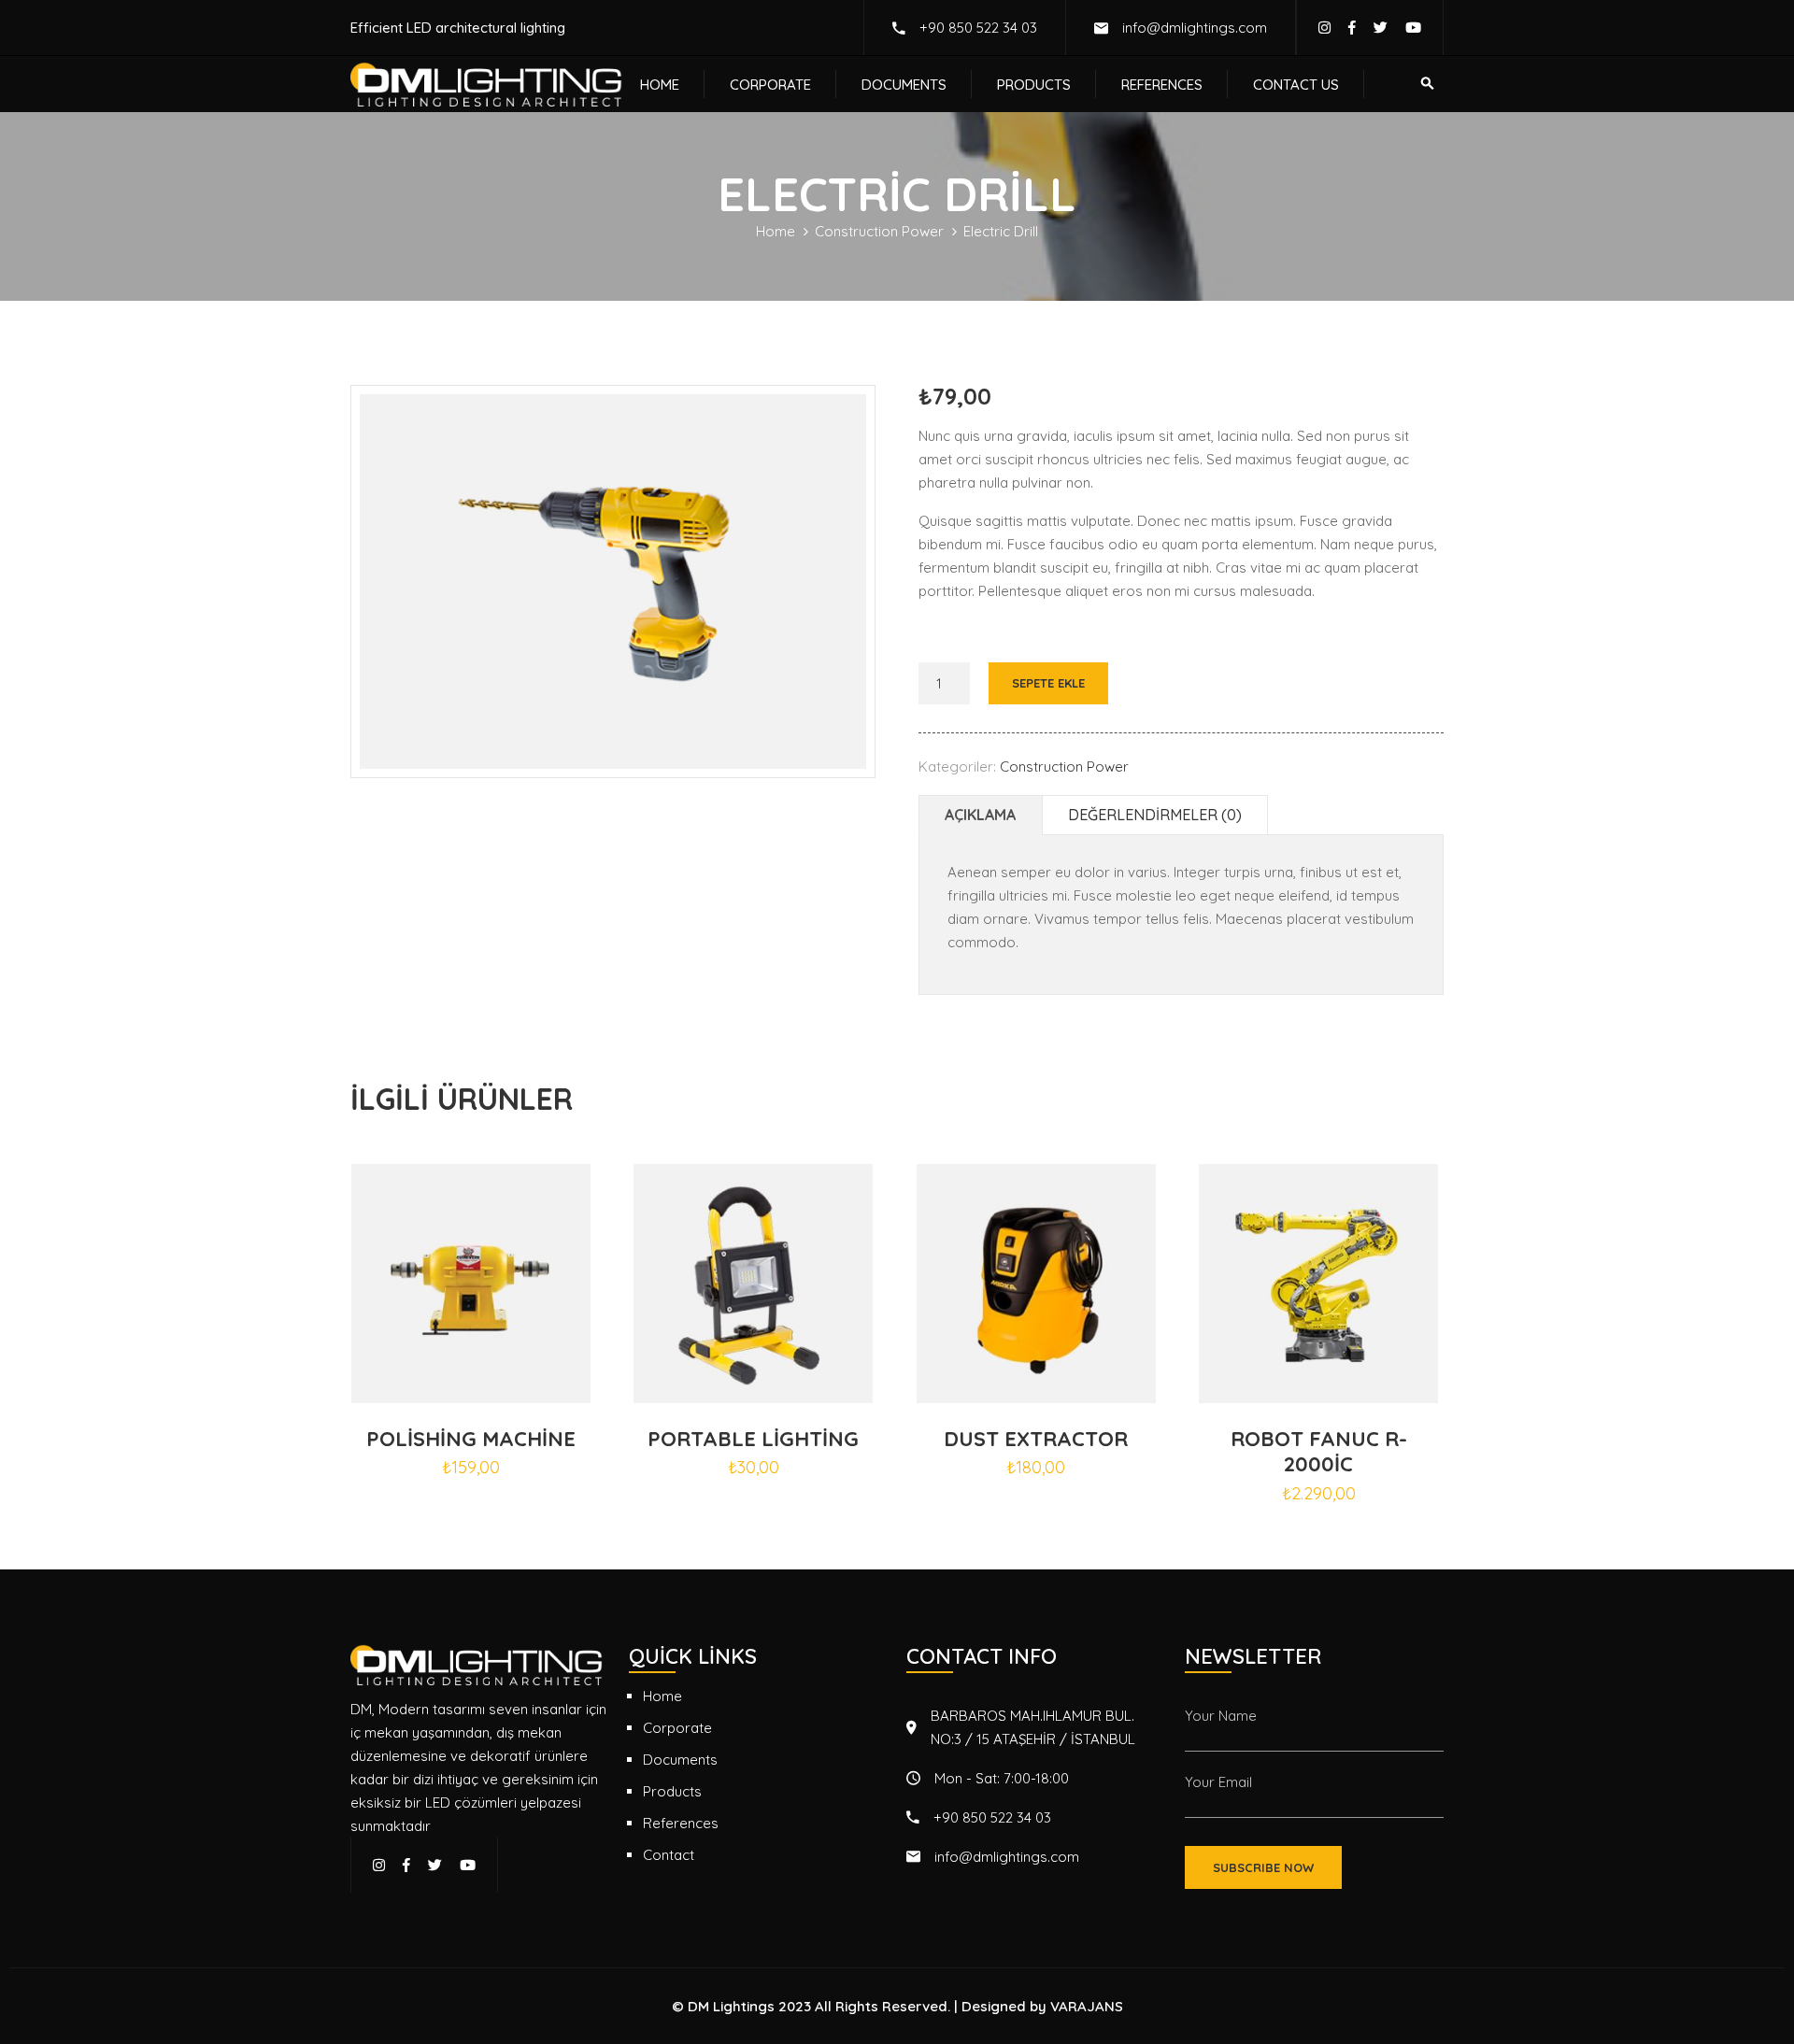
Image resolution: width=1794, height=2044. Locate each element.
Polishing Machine (471, 1439)
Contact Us (1296, 85)
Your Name (1221, 1716)
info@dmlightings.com (1195, 28)
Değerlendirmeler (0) (1155, 815)
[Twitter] (1381, 28)
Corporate (770, 85)
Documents (904, 85)
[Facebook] (1352, 28)
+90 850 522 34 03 (978, 28)
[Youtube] (1413, 28)
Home (660, 85)
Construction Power (879, 231)
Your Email (1218, 1782)
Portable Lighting (753, 1439)
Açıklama (980, 815)
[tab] (980, 815)
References (1162, 85)
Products (1034, 85)
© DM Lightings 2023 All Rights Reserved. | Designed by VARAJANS (897, 2006)
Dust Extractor (1036, 1439)
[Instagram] (1324, 28)
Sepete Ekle (1048, 683)
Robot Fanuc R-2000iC (1319, 1452)
